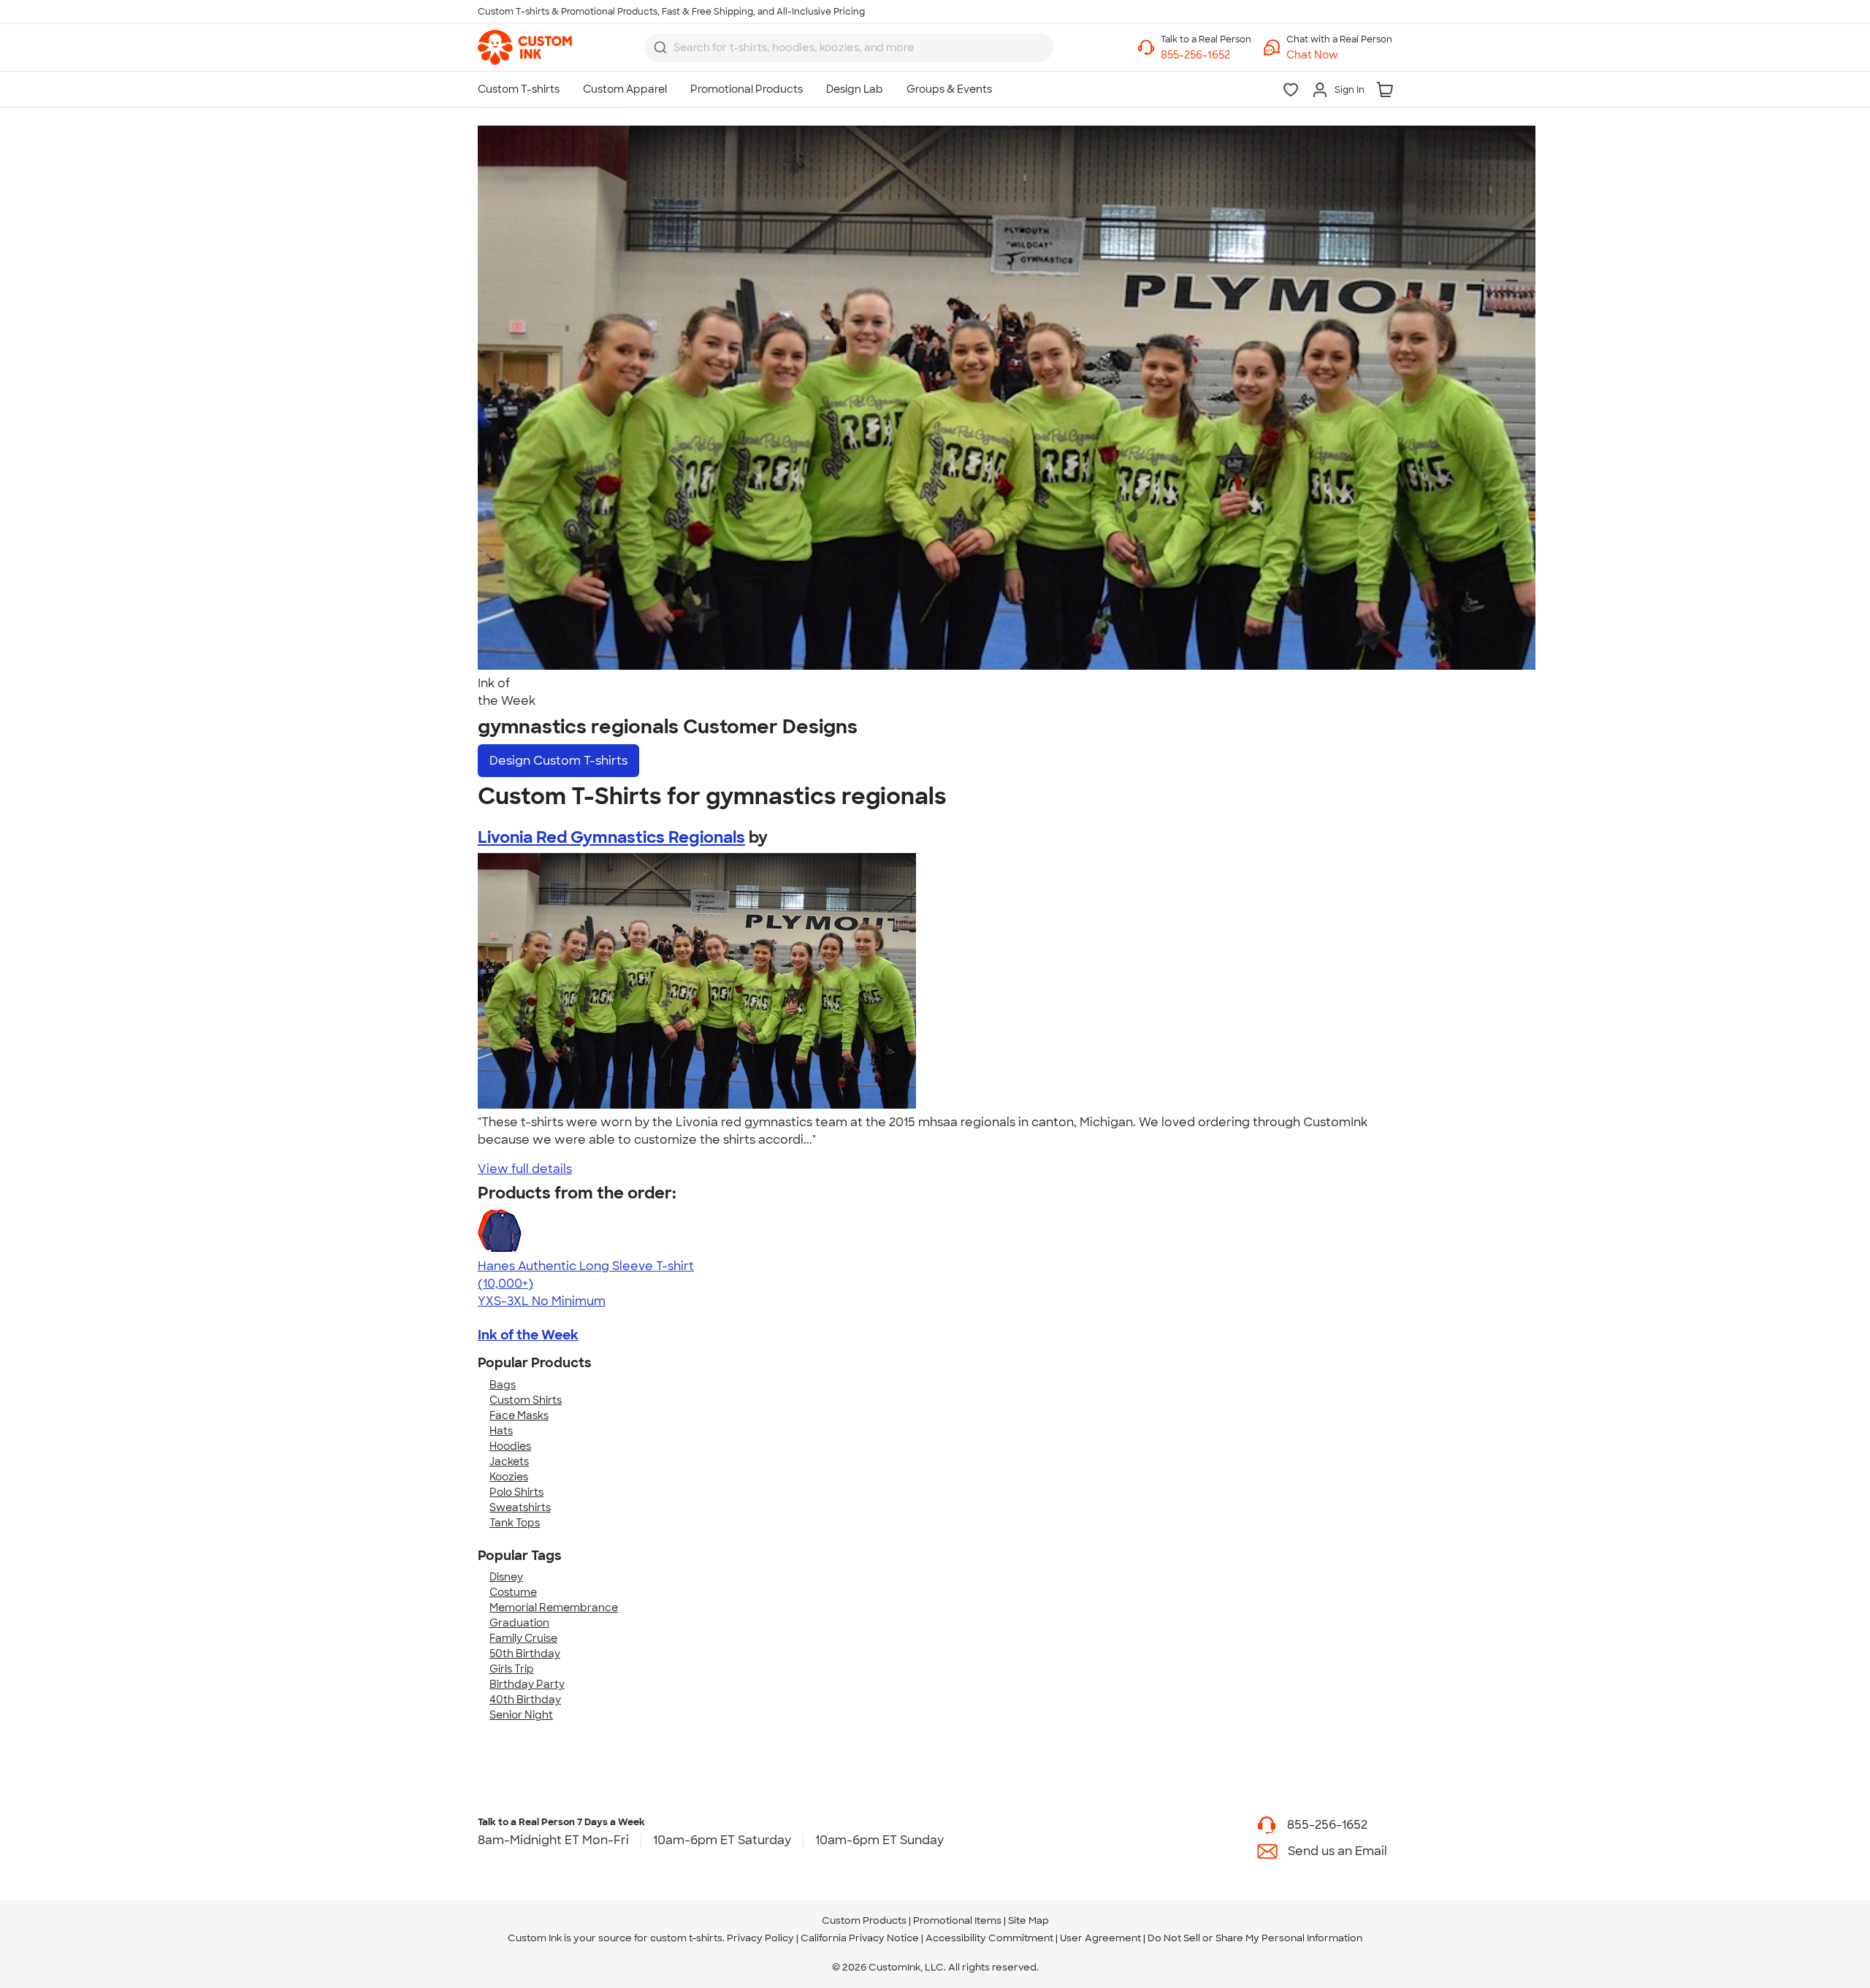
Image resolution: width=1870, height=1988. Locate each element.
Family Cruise (523, 1638)
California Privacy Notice (860, 1938)
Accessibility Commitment (989, 1938)
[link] (525, 47)
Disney (506, 1577)
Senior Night (521, 1715)
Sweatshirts (520, 1507)
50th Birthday (525, 1654)
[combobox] (849, 47)
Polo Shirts (516, 1492)
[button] (1339, 55)
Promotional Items (957, 1920)
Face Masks (519, 1415)
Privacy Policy (760, 1938)
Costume (513, 1592)
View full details (525, 1169)
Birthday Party (527, 1684)
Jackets (509, 1461)
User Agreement (1100, 1938)
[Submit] (660, 47)
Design (558, 761)
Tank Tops (515, 1523)
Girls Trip (512, 1669)
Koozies (509, 1477)
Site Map (1028, 1920)
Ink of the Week (528, 1335)
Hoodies (510, 1446)
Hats (501, 1431)
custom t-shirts (686, 1938)
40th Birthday (525, 1700)
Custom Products (864, 1920)
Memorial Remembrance (554, 1607)
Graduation (519, 1623)
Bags (503, 1385)
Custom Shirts (526, 1400)
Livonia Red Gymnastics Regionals (611, 837)
